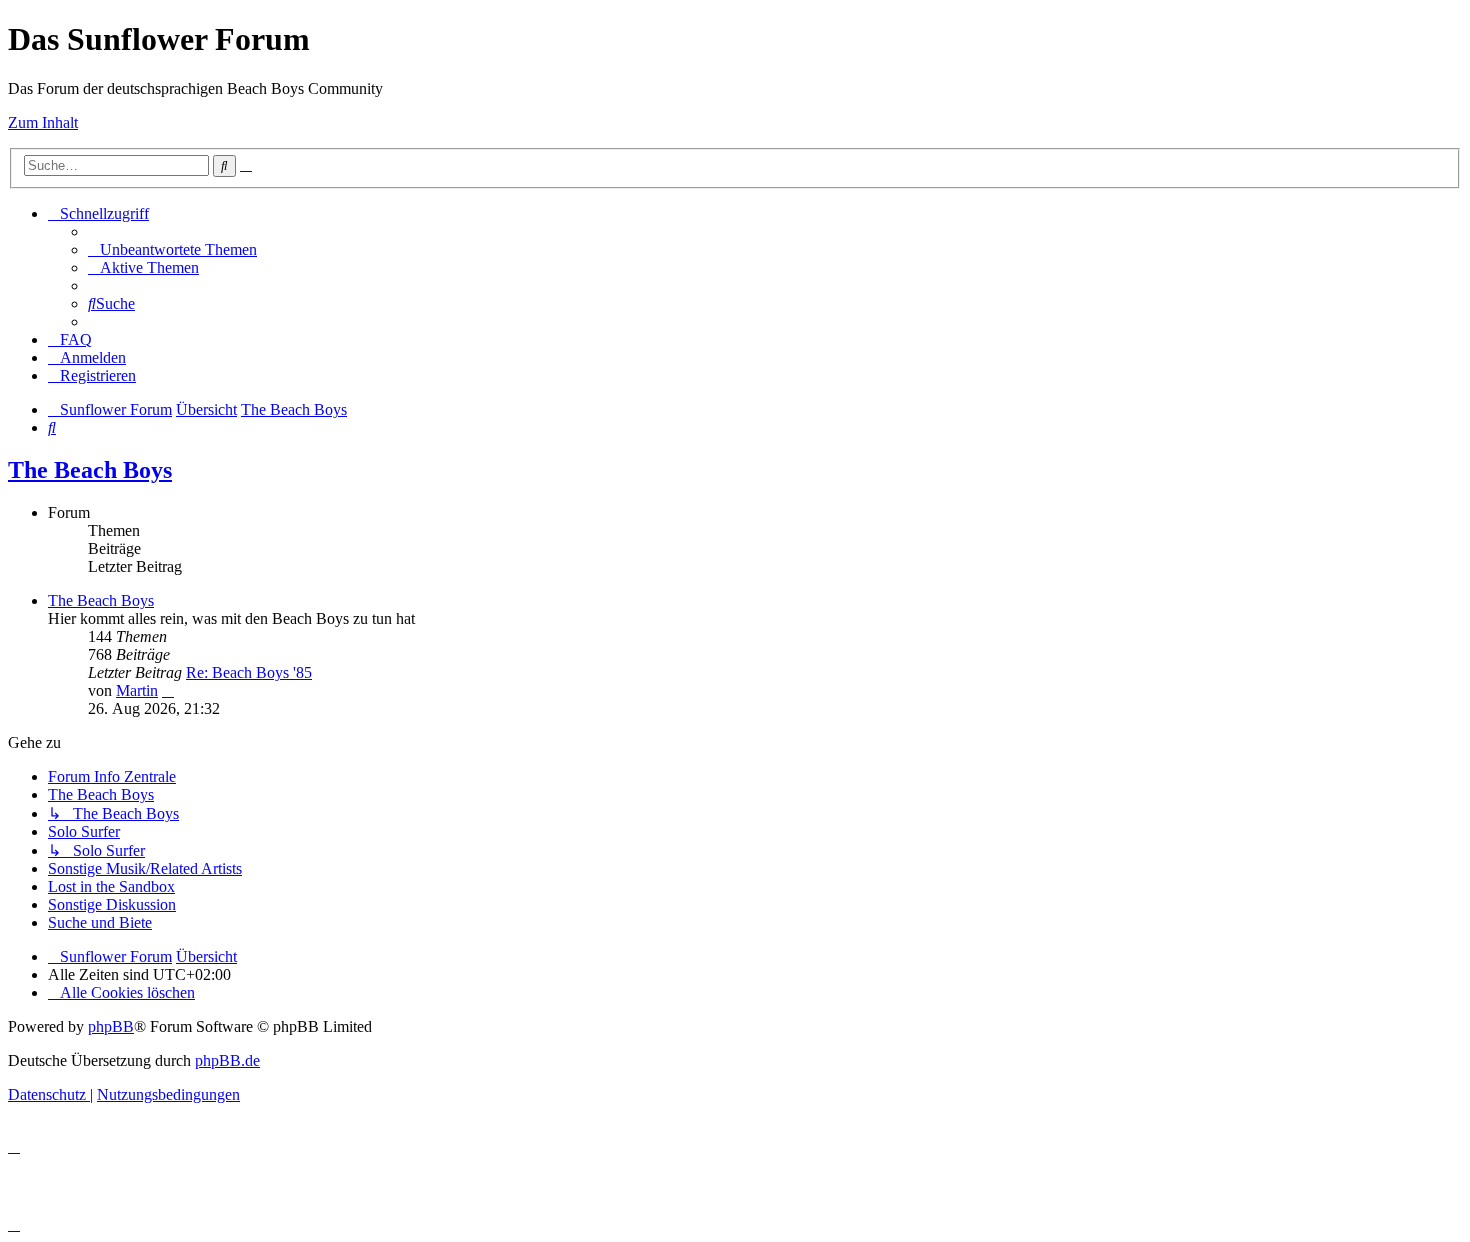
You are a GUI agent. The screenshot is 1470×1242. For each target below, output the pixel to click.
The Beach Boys (90, 470)
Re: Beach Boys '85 (249, 672)
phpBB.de (227, 1060)
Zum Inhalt (43, 122)
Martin (137, 690)
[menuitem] (172, 249)
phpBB (111, 1026)
